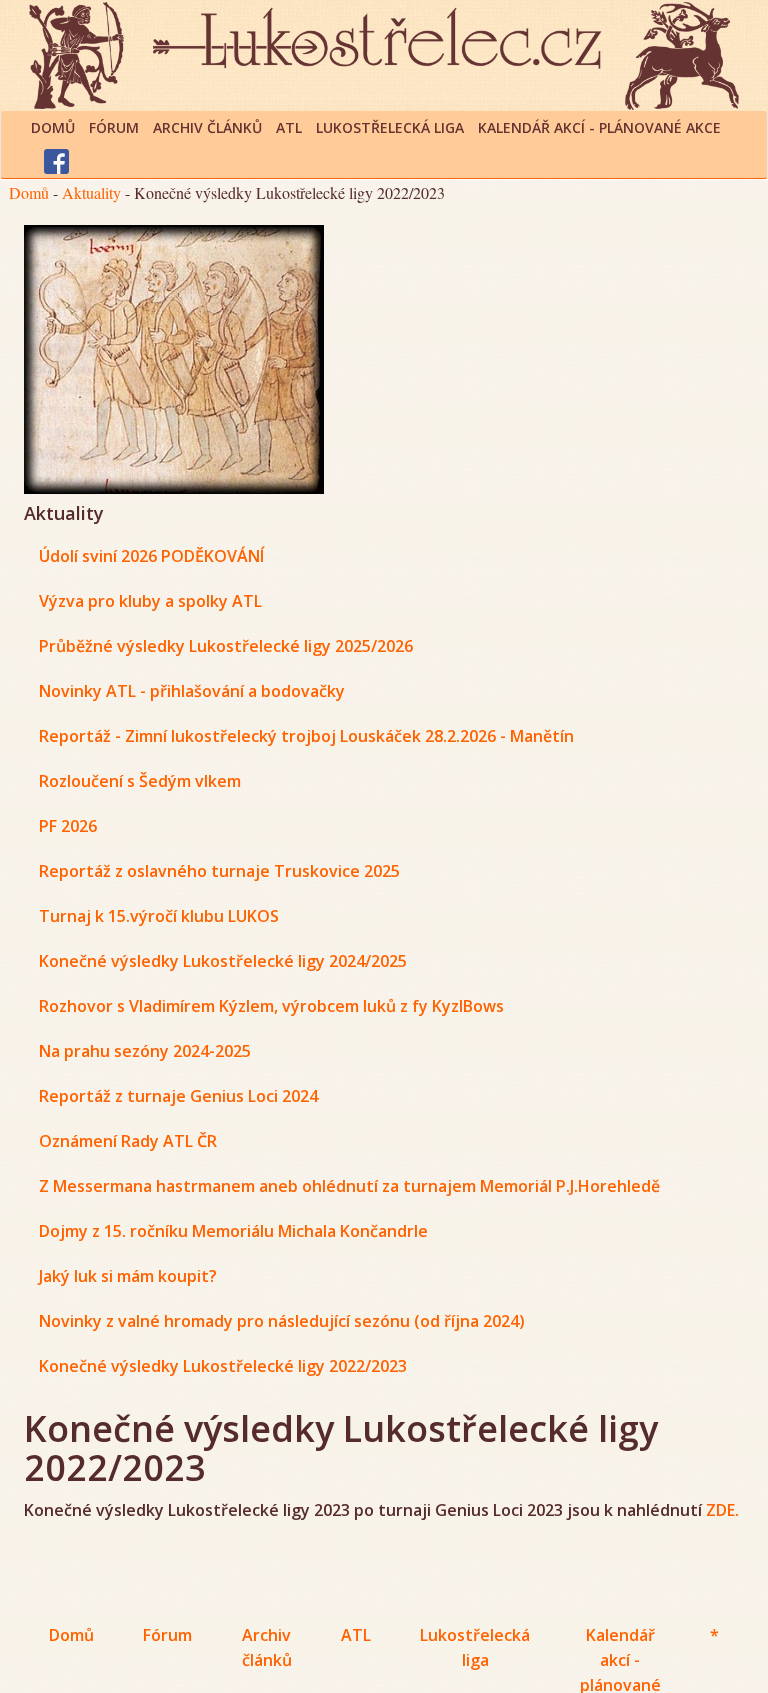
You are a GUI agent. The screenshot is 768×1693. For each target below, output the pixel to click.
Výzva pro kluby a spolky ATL (150, 601)
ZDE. (722, 1510)
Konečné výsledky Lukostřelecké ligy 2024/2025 (223, 961)
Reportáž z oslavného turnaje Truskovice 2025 (219, 871)
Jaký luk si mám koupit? (128, 1276)
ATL (289, 127)
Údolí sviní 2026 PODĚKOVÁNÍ (151, 556)
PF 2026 (68, 826)
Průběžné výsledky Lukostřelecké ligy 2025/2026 (226, 646)
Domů (53, 127)
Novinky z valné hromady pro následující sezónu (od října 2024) (282, 1321)
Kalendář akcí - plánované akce (599, 127)
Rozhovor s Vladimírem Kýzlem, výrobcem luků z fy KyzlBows (271, 1006)
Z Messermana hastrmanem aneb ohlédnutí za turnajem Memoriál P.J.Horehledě (349, 1186)
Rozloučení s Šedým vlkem (140, 781)
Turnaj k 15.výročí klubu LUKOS (159, 916)
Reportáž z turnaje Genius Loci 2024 (178, 1096)
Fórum (114, 127)
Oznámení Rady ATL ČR (128, 1141)
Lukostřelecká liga (390, 127)
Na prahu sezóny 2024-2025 (145, 1051)
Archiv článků (207, 127)
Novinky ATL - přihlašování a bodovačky (192, 691)
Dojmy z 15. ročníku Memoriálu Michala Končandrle (233, 1231)
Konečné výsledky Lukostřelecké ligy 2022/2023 (223, 1366)
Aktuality (91, 192)
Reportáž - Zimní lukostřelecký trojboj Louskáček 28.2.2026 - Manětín (306, 736)
